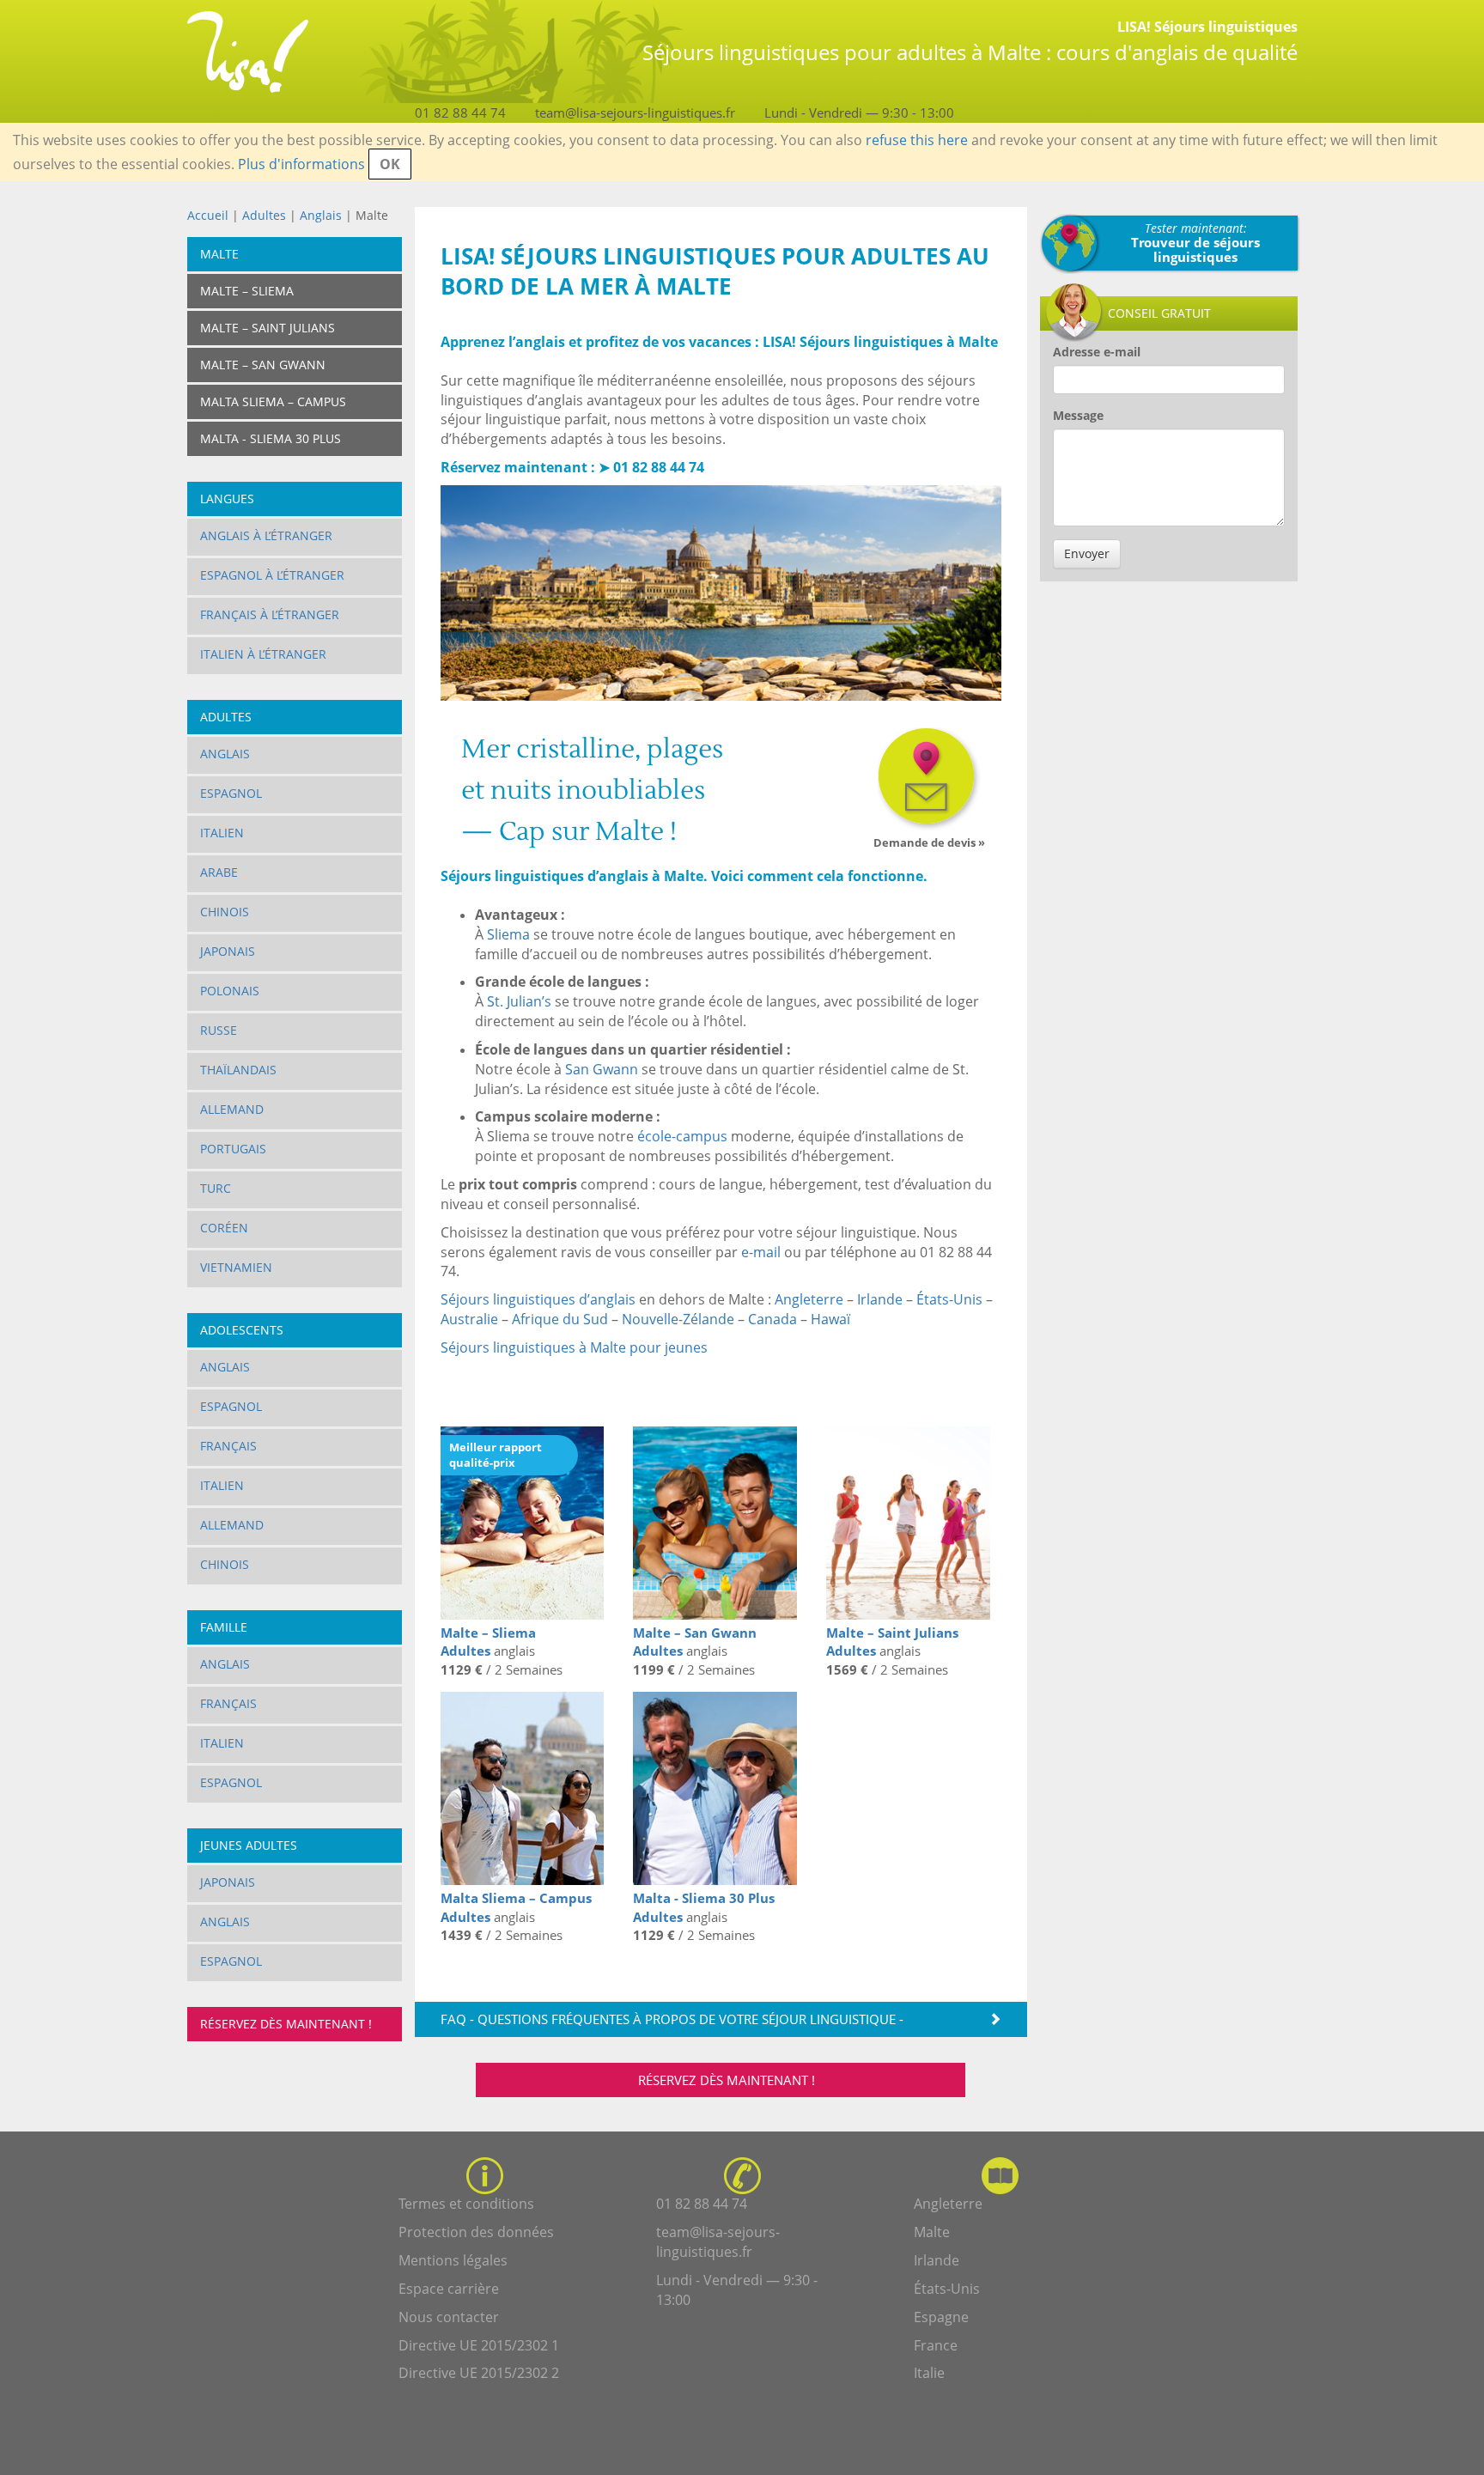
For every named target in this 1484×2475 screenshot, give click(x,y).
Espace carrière (449, 2289)
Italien (222, 833)
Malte (932, 2232)
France (936, 2345)
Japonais (228, 951)
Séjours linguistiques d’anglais (538, 1299)
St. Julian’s (519, 1001)
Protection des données (476, 2232)
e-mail (761, 1252)
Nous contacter (449, 2317)
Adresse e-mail (1097, 352)
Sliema (508, 934)
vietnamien (236, 1267)
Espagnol (231, 793)
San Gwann (602, 1069)
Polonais (230, 991)
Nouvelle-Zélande (678, 1319)
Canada (772, 1319)
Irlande (880, 1299)
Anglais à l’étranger (266, 535)
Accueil (208, 215)
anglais (225, 1922)
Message (1078, 415)
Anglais (322, 215)
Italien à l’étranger (263, 654)
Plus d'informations (301, 164)
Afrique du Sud (560, 1319)
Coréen (224, 1228)
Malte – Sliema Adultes (488, 1642)
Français (228, 1446)
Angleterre (809, 1299)
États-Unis (949, 1299)
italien (222, 1743)
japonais (228, 1882)
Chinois (225, 912)
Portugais (233, 1149)
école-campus (682, 1136)
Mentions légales (453, 2260)
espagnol (231, 1782)
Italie (929, 2373)
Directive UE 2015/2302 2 (479, 2373)
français (228, 1703)
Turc (216, 1188)
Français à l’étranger (270, 614)
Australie (469, 1319)
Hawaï (830, 1319)
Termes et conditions (466, 2204)
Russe (219, 1030)
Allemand (232, 1109)
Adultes (264, 215)
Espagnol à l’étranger (272, 575)
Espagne (941, 2317)
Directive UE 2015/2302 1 (479, 2345)
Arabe (219, 872)
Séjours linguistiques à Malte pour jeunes (574, 1347)
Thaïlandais (238, 1070)
